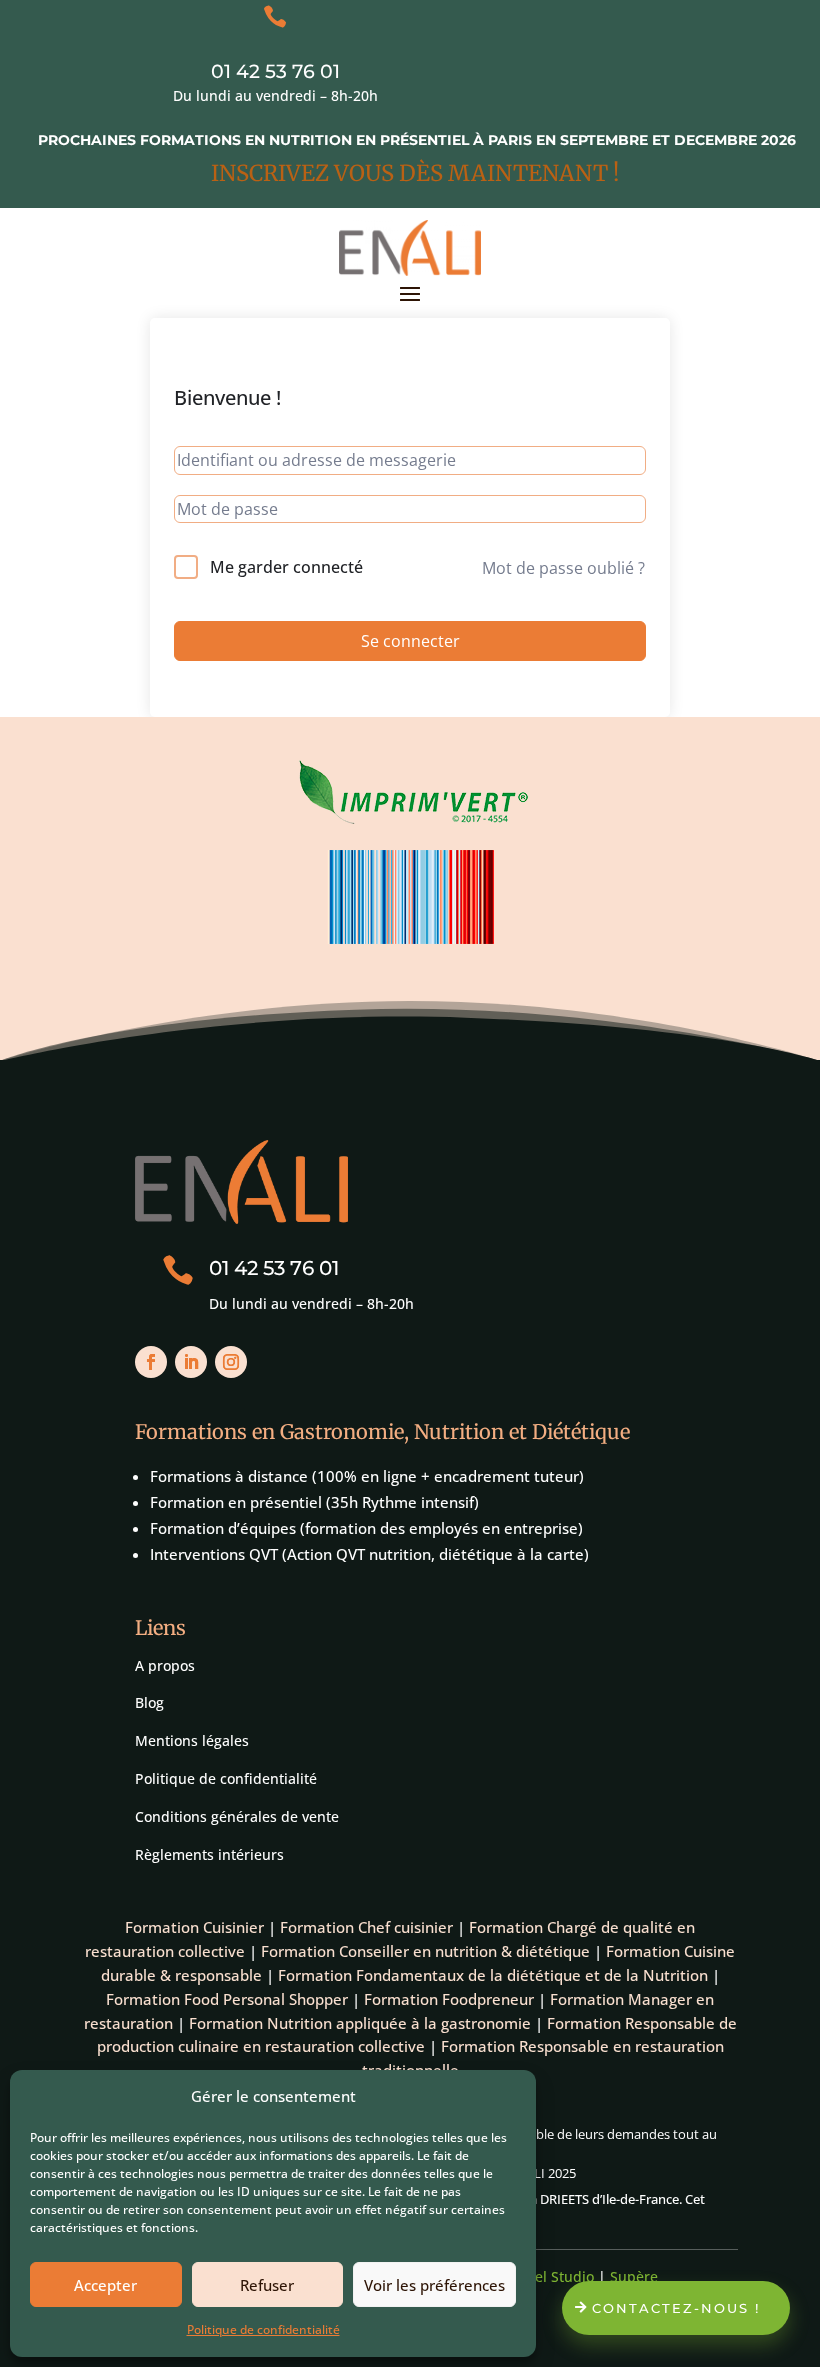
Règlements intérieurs (209, 1854)
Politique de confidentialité (263, 2329)
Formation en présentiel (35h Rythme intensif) (314, 1502)
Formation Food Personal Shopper (227, 1999)
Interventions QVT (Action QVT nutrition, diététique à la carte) (369, 1554)
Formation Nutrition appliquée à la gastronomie (360, 2023)
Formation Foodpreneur (449, 1999)
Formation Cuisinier (194, 1927)
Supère (634, 2276)
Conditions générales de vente (237, 1816)
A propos (165, 1665)
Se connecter (410, 641)
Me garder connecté (286, 567)
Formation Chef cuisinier (366, 1927)
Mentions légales (192, 1740)
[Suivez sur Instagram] (231, 1362)
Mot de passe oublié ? (563, 568)
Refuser (267, 2285)
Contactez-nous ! (676, 2308)
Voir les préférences (434, 2285)
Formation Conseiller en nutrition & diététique (425, 1951)
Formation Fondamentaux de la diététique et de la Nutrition (493, 1975)
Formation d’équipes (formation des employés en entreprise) (366, 1528)
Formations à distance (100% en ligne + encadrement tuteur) (367, 1476)
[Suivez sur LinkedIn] (191, 1362)
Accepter (105, 2285)
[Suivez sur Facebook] (151, 1362)
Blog (149, 1702)
